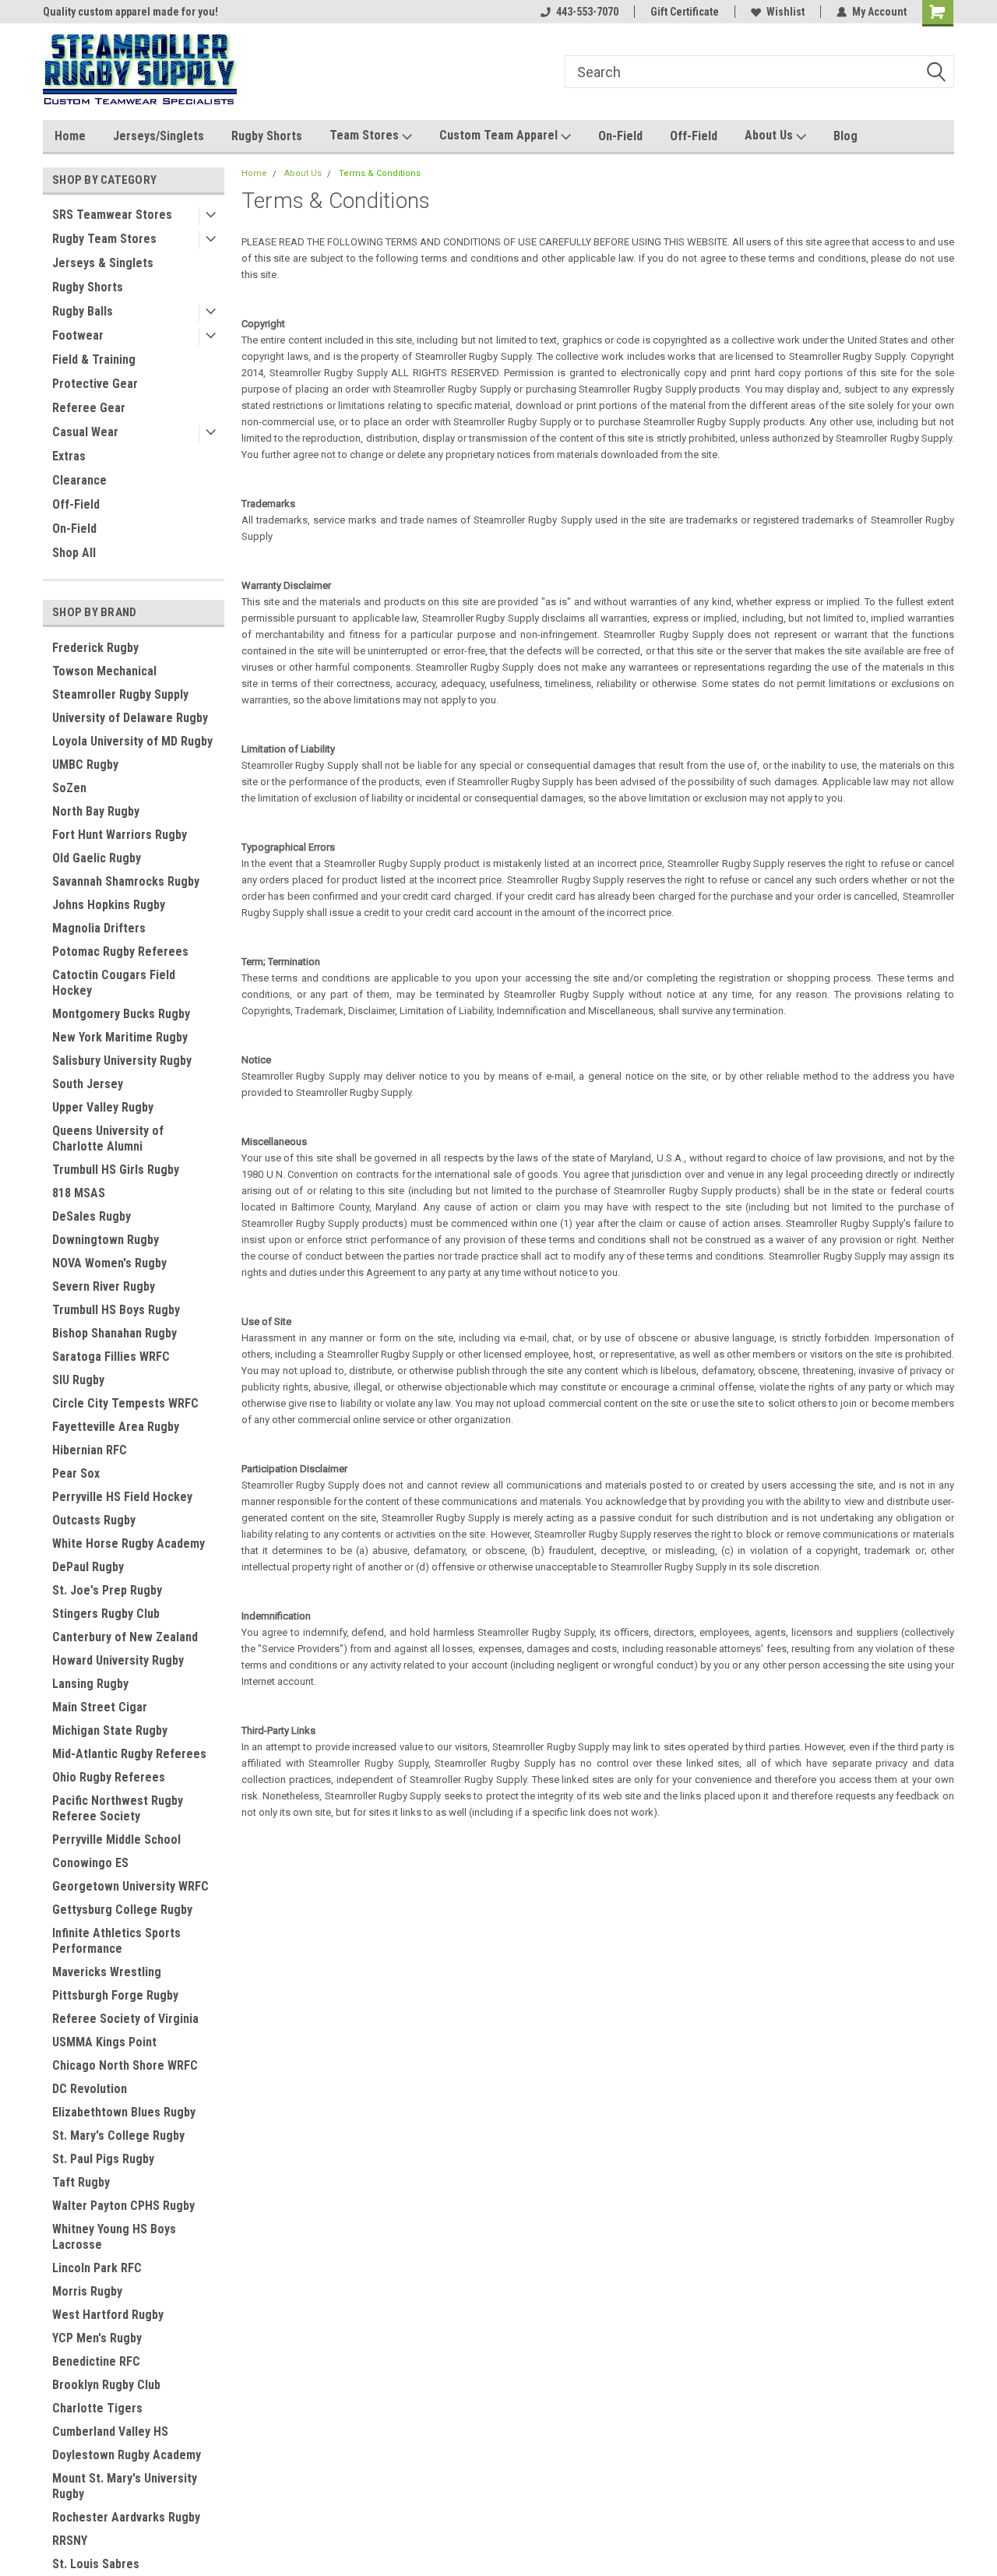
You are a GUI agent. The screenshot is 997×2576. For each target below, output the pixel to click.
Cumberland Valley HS (110, 2432)
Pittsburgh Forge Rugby (115, 1995)
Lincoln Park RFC (97, 2268)
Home (70, 136)
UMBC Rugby (85, 765)
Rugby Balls (83, 311)
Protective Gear (95, 384)
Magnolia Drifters (99, 928)
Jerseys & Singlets (103, 263)
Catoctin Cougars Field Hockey (114, 983)
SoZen (69, 788)
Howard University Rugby (118, 1660)
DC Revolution (90, 2089)
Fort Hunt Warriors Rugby (120, 835)
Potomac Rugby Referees (120, 951)
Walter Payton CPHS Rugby (123, 2206)
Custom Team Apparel (500, 135)
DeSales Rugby (92, 1216)
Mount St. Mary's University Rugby (125, 2486)
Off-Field (694, 136)
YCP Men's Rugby (97, 2338)
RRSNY (70, 2541)
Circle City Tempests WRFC (125, 1403)
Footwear (78, 335)
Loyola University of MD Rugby (132, 741)
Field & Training (94, 359)
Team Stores (366, 135)
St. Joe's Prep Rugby (107, 1590)
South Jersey (88, 1084)
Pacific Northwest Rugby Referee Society (118, 1808)
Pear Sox (76, 1473)
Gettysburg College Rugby (122, 1910)
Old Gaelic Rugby (97, 858)
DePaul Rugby (88, 1567)
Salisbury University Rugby (122, 1061)
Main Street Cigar (100, 1707)
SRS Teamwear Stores (112, 215)
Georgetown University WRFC (130, 1886)
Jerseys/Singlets (159, 136)
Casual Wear (85, 432)
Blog (846, 136)
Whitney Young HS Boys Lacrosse (114, 2237)
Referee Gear (89, 408)
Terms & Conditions (380, 173)
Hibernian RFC (90, 1450)
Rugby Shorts (267, 136)
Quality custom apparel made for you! (130, 12)
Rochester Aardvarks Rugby (126, 2517)
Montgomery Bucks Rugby (121, 1014)
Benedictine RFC (96, 2361)
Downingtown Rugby (106, 1240)
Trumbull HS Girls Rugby (116, 1170)
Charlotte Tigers (97, 2408)
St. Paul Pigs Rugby (103, 2159)
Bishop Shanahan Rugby (114, 1333)
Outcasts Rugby (94, 1520)
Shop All (74, 553)
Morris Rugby (87, 2291)
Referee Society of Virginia (125, 2019)
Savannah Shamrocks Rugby (126, 881)
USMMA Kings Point (104, 2042)
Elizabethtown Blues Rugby (124, 2112)
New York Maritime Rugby (120, 1037)
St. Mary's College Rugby (118, 2136)
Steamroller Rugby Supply (120, 694)
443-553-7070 (587, 12)
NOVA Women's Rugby (109, 1263)
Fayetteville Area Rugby (116, 1427)
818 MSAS (79, 1193)
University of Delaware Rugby (130, 718)
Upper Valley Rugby (103, 1107)
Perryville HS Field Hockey (122, 1497)
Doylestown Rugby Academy (127, 2455)
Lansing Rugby (90, 1684)
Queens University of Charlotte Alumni (108, 1138)
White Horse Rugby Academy (129, 1543)
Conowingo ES (90, 1863)
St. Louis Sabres (96, 2564)
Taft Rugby (81, 2182)
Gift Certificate (685, 12)
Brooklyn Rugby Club (106, 2385)
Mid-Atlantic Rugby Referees (129, 1754)
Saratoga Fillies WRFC (111, 1357)
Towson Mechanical (104, 671)
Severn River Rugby (104, 1286)
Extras (69, 456)
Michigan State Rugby (110, 1730)
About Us (770, 135)
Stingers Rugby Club (106, 1614)
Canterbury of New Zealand (125, 1637)
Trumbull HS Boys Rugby (116, 1310)
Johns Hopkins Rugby (109, 905)
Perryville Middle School (116, 1839)
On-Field (620, 136)
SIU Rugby (78, 1380)
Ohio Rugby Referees (109, 1777)
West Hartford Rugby (108, 2315)
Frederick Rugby (95, 648)
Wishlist (786, 12)
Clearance (79, 480)
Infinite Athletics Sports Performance (116, 1941)
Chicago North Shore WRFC (125, 2065)
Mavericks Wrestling (107, 1972)
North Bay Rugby (96, 811)
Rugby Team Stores (104, 239)
